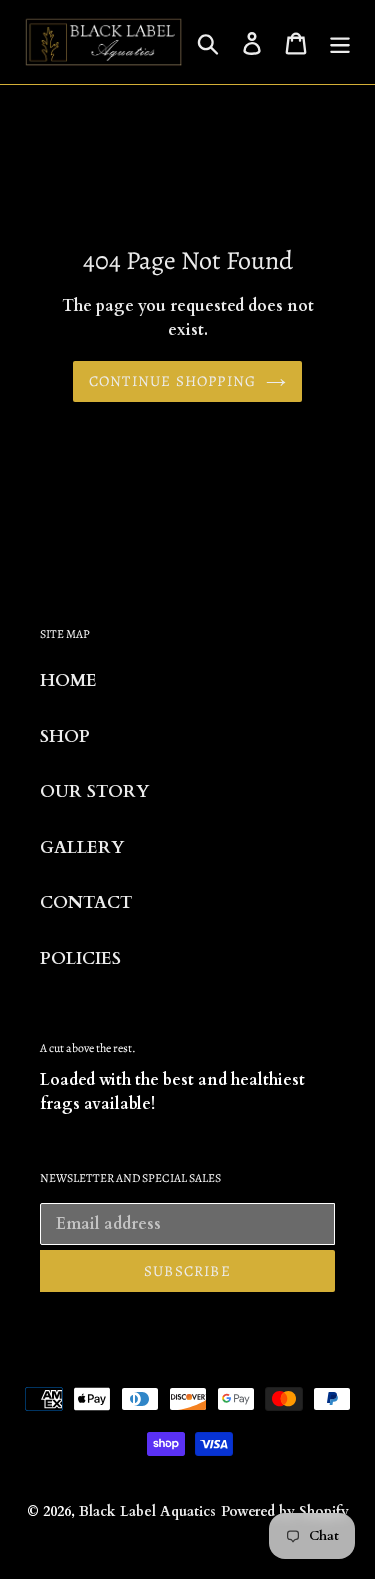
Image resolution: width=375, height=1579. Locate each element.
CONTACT (86, 902)
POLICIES (80, 958)
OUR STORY (94, 791)
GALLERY (82, 847)
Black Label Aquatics (147, 1511)
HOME (68, 680)
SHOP (65, 736)
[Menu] (340, 42)
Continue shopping (172, 381)
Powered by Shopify (285, 1511)
